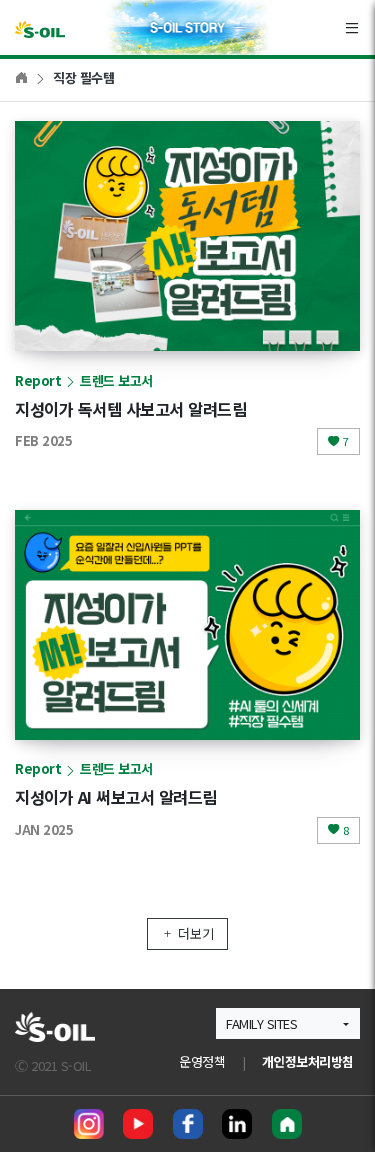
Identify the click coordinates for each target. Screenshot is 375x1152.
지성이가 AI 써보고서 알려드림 (116, 797)
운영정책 (202, 1061)
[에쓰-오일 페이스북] (188, 1124)
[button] (288, 1023)
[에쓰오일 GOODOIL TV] (138, 1124)
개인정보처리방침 (308, 1061)
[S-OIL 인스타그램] (89, 1124)
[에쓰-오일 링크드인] (237, 1124)
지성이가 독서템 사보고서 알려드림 (130, 409)
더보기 (196, 933)
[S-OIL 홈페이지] (287, 1124)
